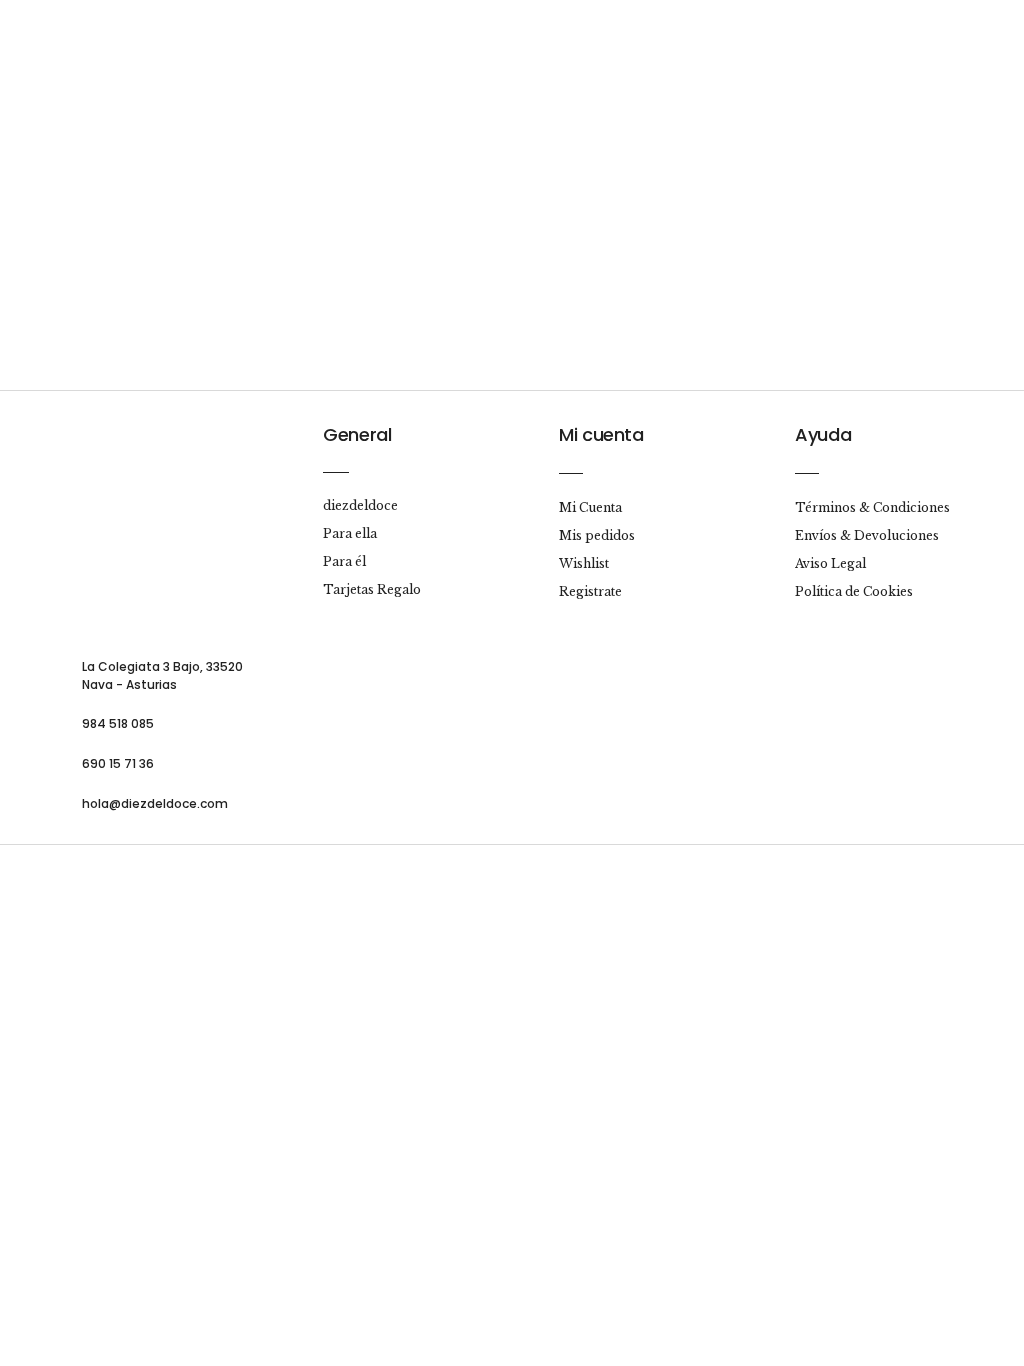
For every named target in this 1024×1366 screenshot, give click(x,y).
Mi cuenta (601, 434)
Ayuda (823, 434)
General (357, 434)
